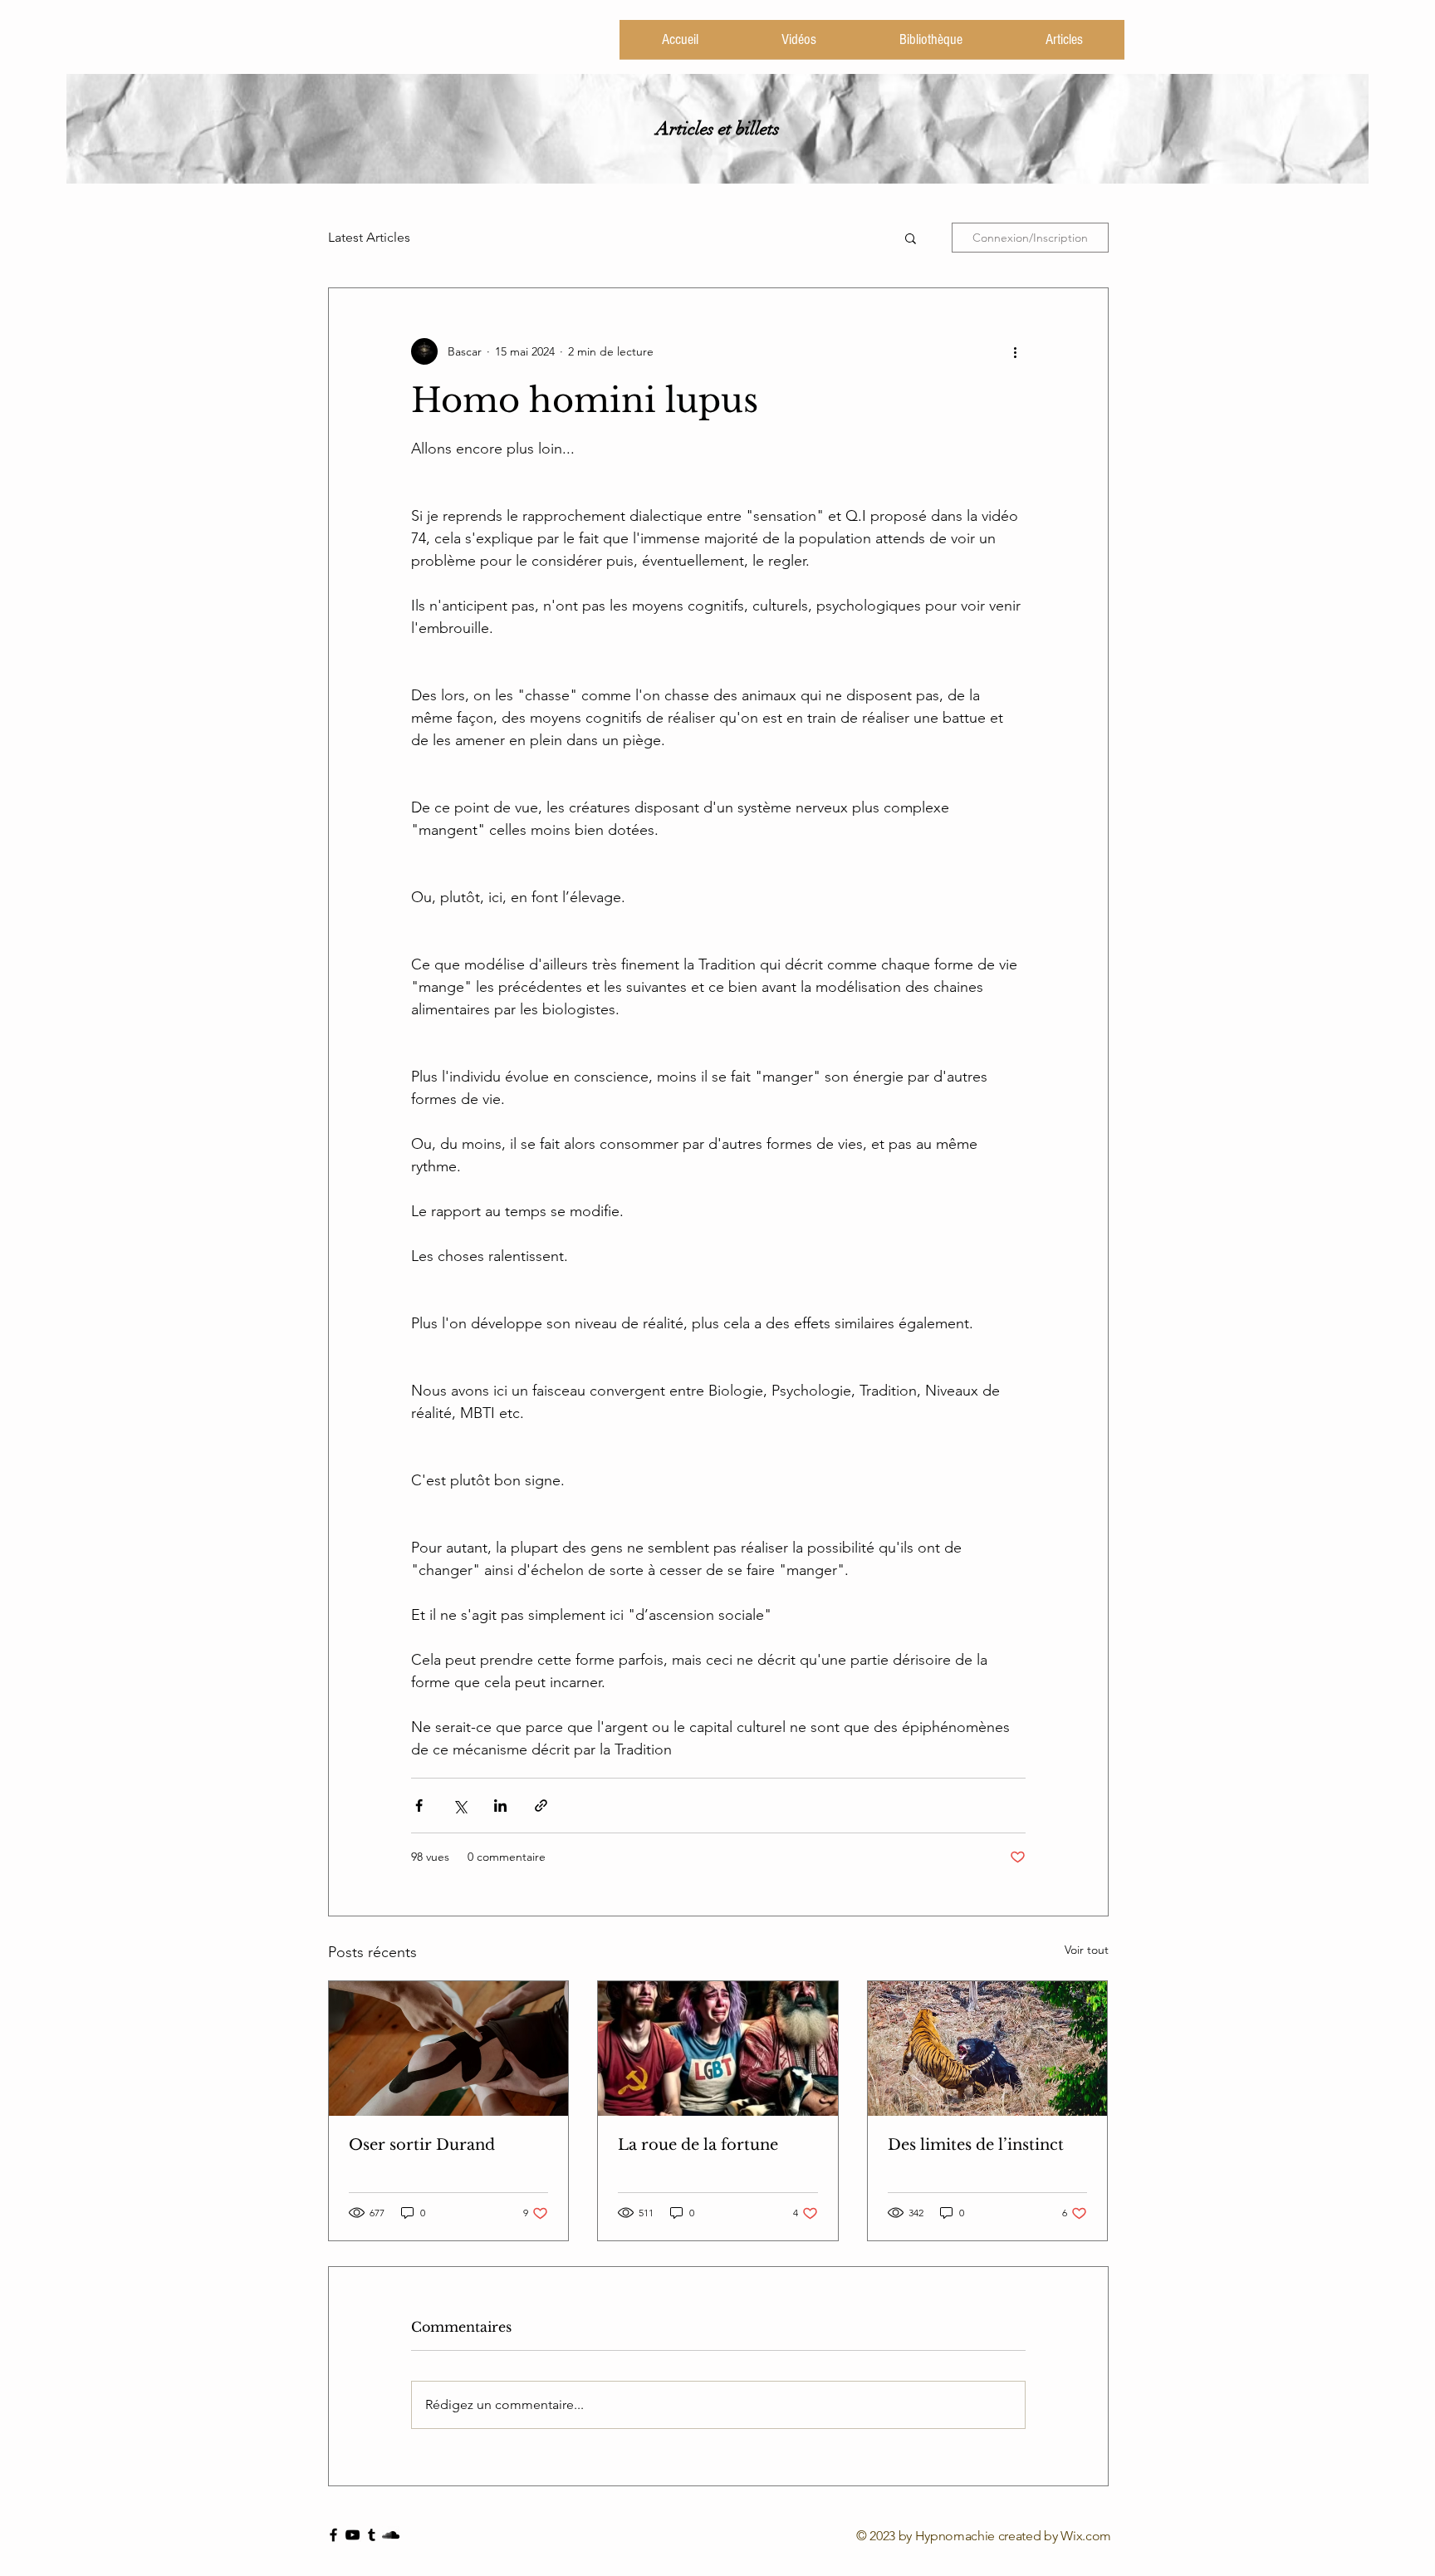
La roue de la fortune (698, 2145)
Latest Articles (369, 237)
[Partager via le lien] (541, 1806)
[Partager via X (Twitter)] (460, 1806)
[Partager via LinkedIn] (500, 1806)
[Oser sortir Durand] (449, 2049)
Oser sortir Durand (422, 2145)
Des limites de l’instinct (976, 2145)
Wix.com (1086, 2536)
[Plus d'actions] (1016, 351)
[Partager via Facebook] (419, 1806)
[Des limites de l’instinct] (988, 2049)
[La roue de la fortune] (718, 2049)
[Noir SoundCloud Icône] (391, 2535)
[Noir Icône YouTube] (353, 2535)
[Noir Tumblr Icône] (372, 2535)
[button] (911, 238)
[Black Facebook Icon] (333, 2535)
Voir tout (1087, 1950)
